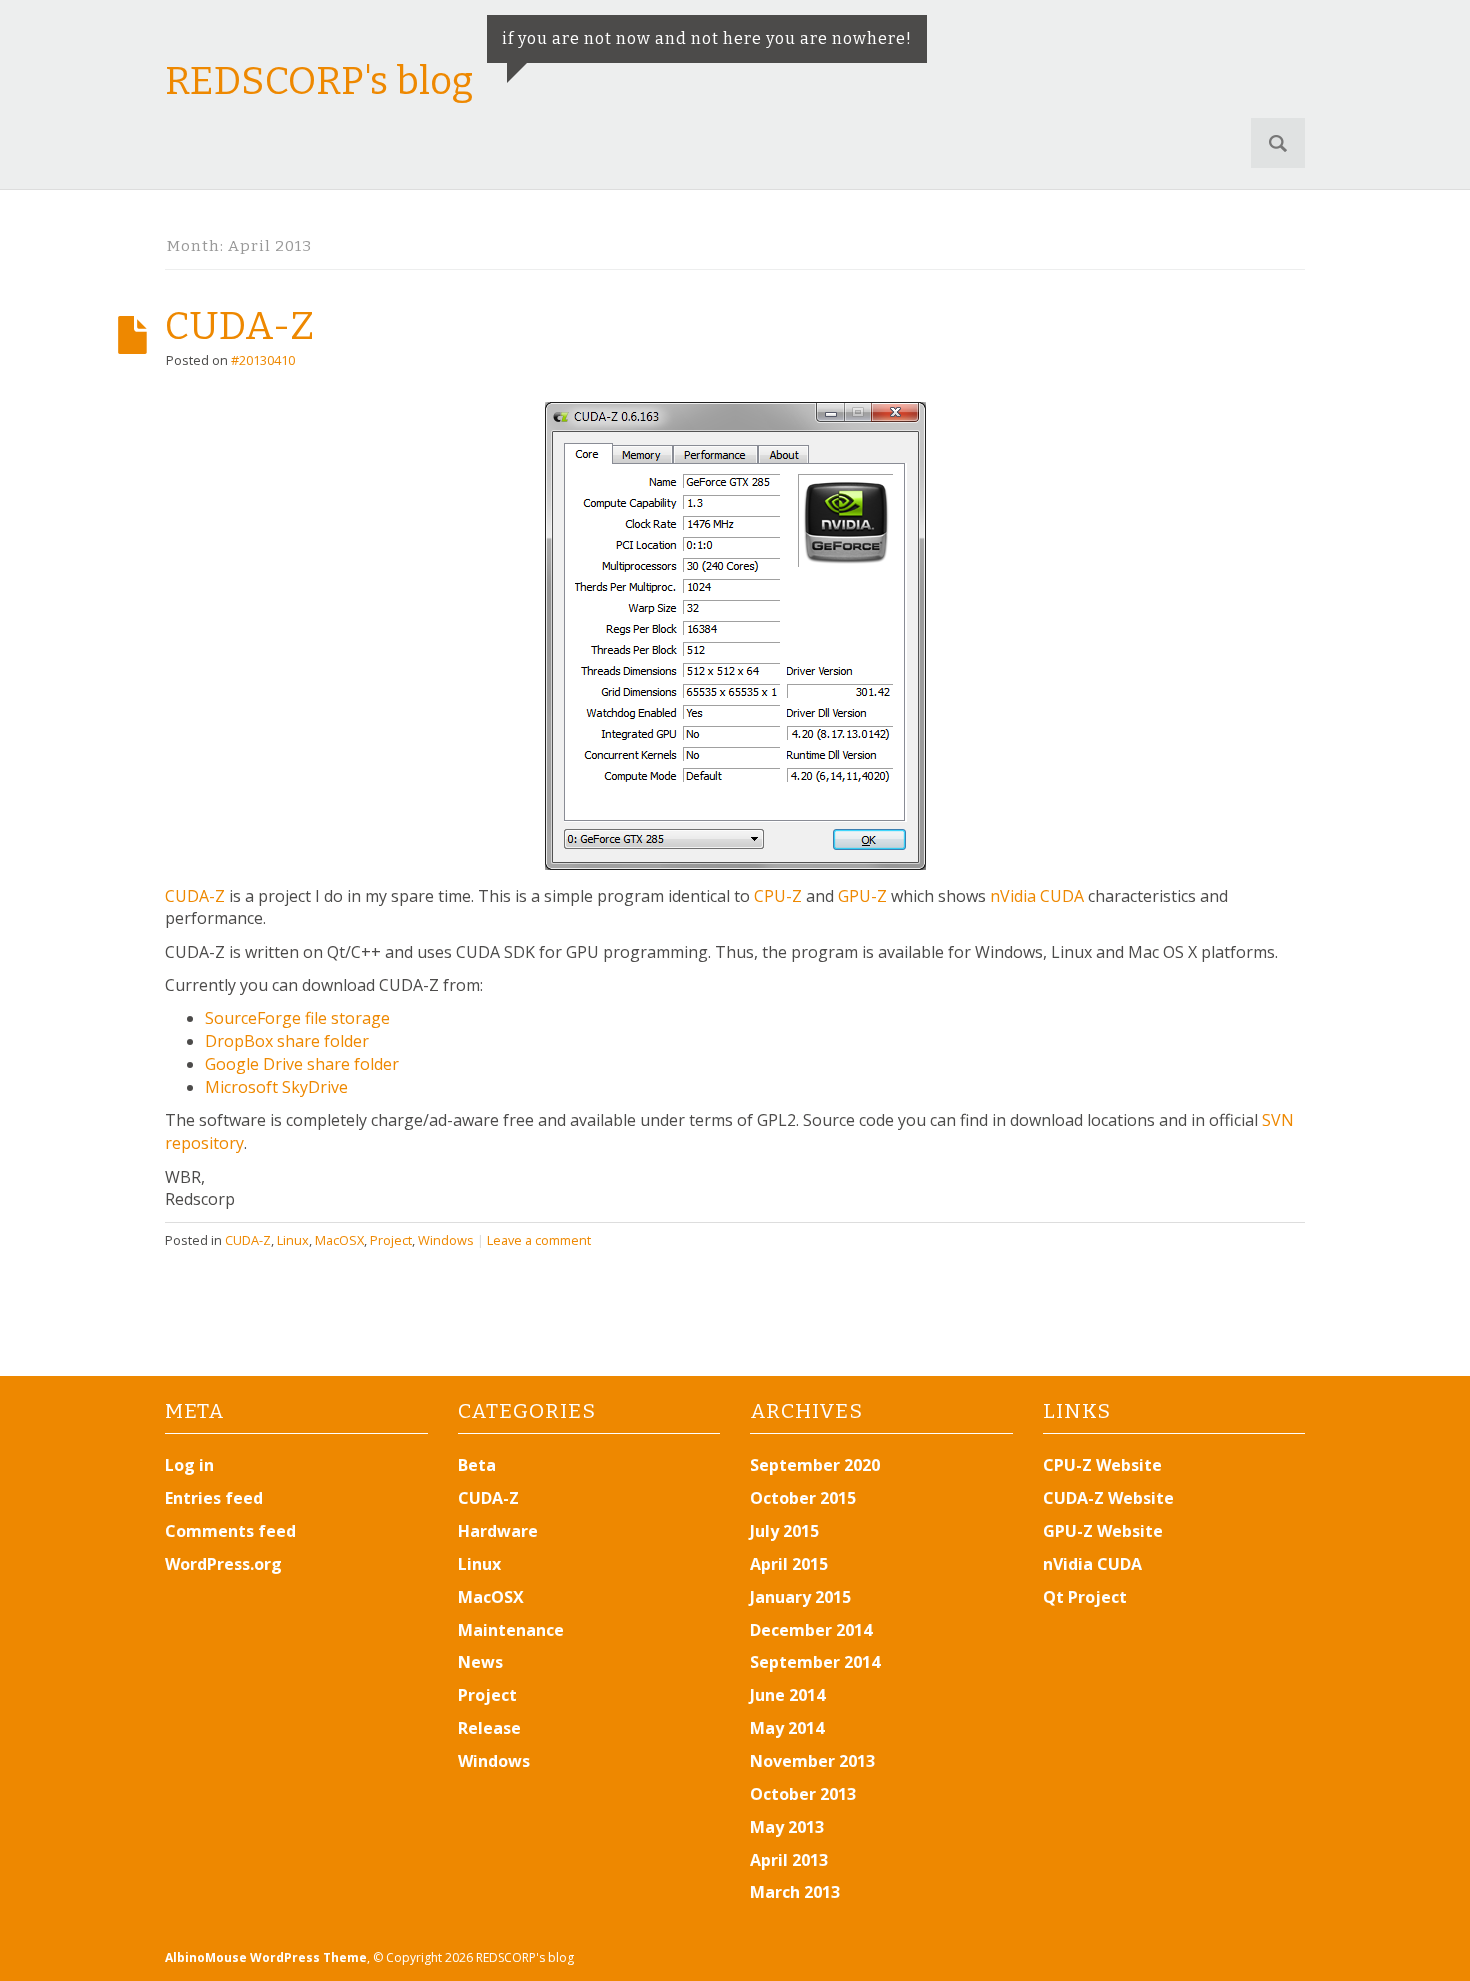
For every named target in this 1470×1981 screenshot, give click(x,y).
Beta (477, 1465)
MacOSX (339, 1240)
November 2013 (812, 1761)
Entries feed (214, 1498)
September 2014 (815, 1662)
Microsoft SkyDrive (276, 1087)
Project (391, 1240)
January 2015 (800, 1597)
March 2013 (795, 1892)
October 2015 (803, 1498)
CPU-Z (778, 896)
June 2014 (787, 1695)
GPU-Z (862, 896)
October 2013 (803, 1794)
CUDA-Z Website (1108, 1498)
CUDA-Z (239, 326)
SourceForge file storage (297, 1018)
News (480, 1662)
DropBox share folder (287, 1041)
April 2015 (789, 1564)
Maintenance (511, 1630)
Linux (293, 1240)
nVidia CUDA (1037, 896)
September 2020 (815, 1465)
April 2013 (789, 1860)
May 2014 (787, 1728)
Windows (446, 1240)
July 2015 (784, 1531)
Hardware (498, 1531)
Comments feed (230, 1531)
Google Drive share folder (302, 1064)
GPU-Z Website (1103, 1531)
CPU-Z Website (1102, 1465)
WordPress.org (223, 1564)
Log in (189, 1465)
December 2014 (811, 1630)
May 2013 (787, 1827)
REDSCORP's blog (319, 81)
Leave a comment (539, 1240)
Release (489, 1728)
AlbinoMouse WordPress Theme (266, 1957)
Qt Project (1085, 1597)
